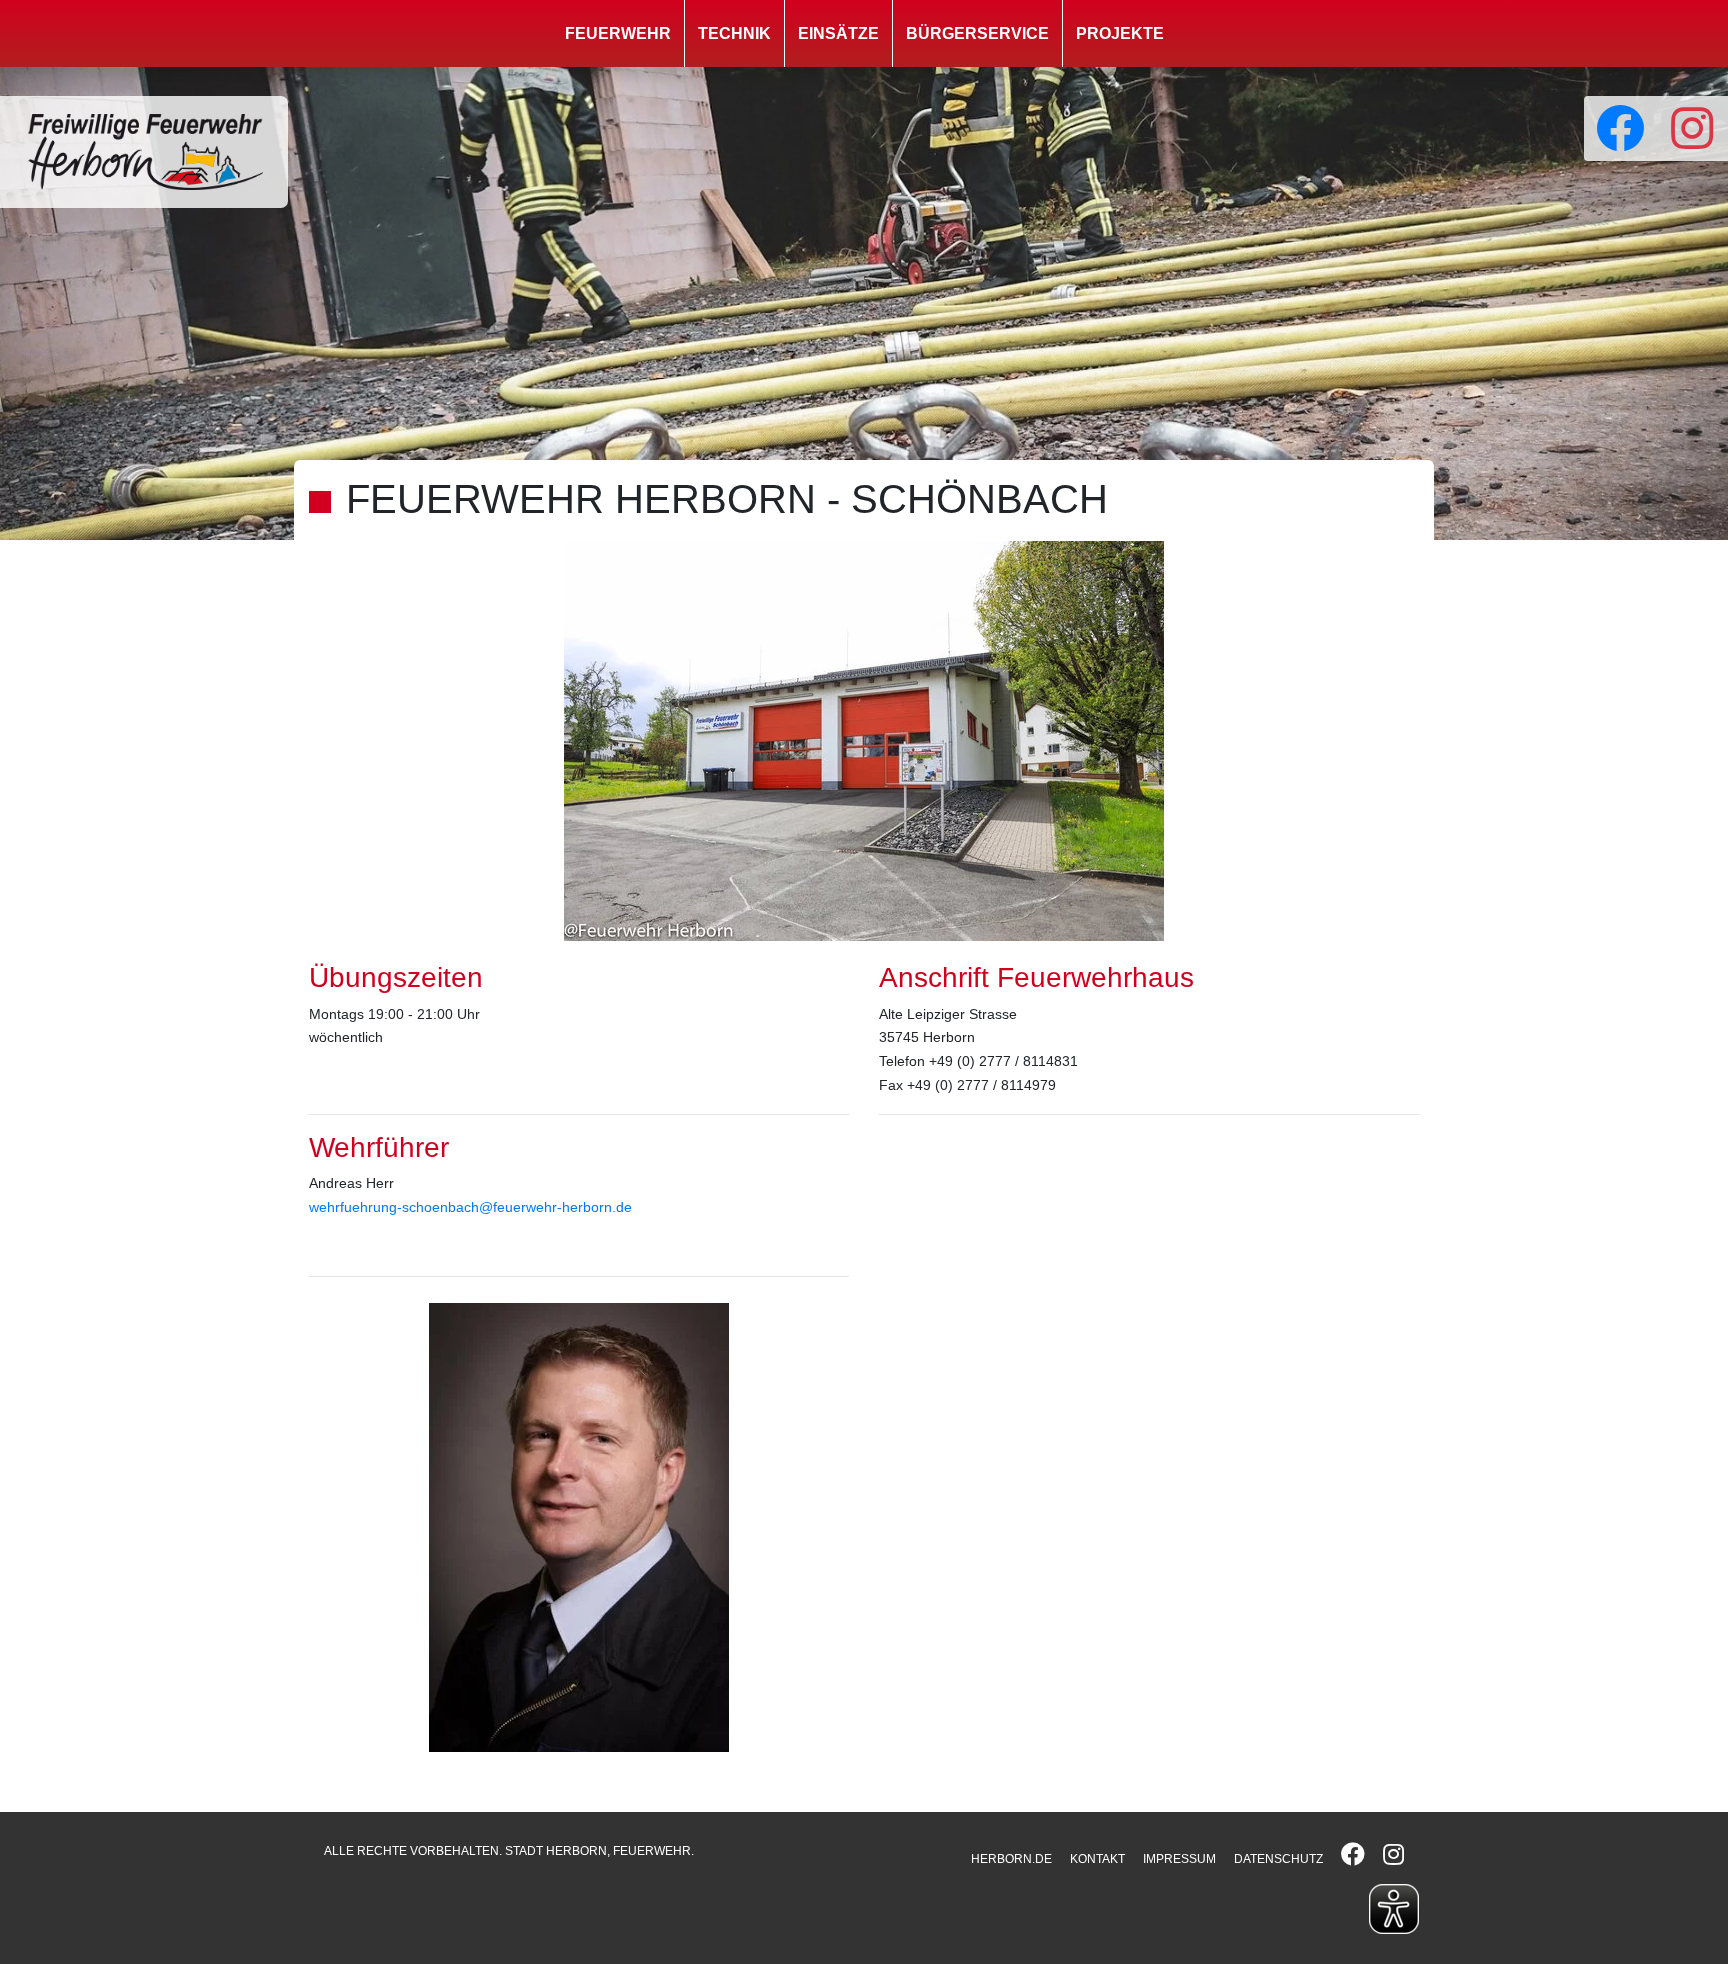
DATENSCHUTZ (1278, 1859)
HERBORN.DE (1011, 1859)
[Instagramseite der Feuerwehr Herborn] (1692, 128)
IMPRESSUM (1179, 1859)
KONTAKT (1097, 1859)
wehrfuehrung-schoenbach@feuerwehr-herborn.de (470, 1207)
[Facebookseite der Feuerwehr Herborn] (1620, 128)
